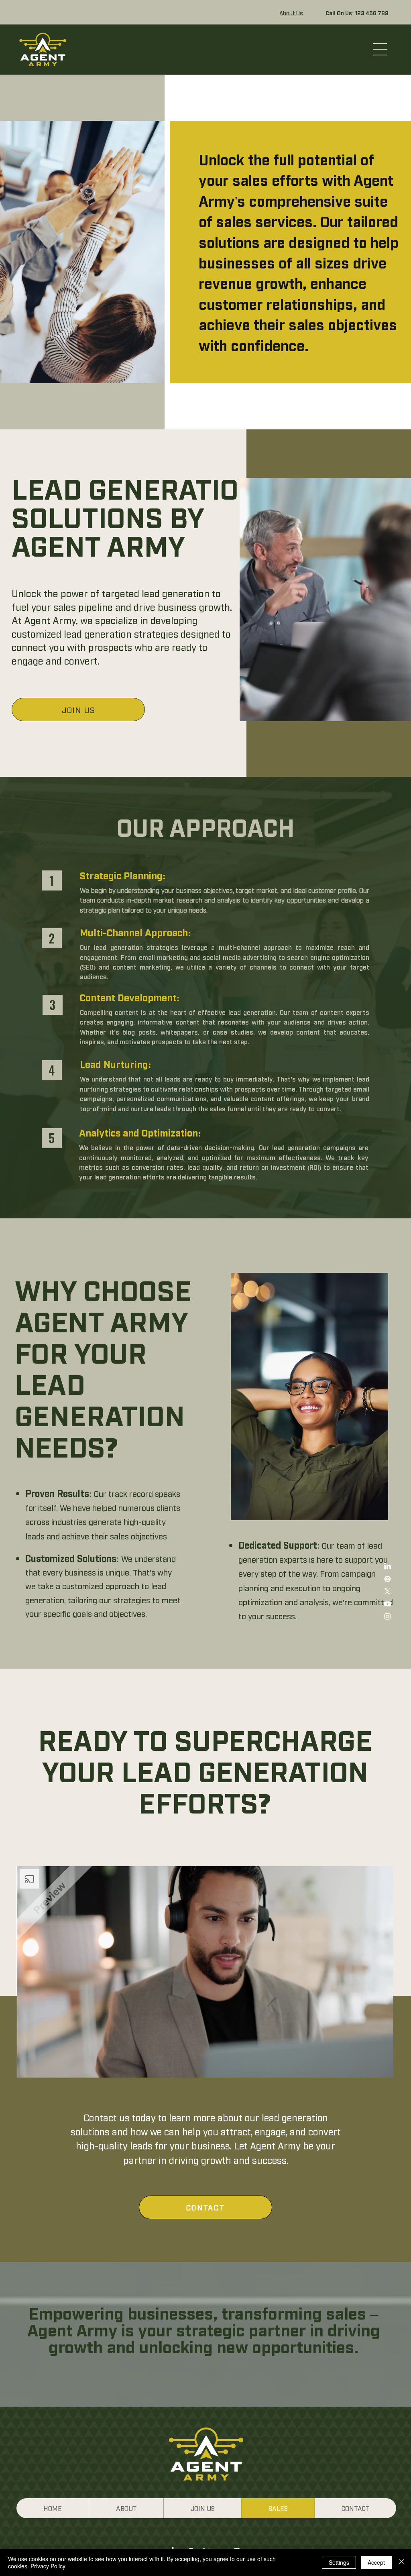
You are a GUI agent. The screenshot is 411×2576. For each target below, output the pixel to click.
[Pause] (27, 2067)
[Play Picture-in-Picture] (369, 2067)
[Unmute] (41, 2067)
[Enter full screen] (383, 2067)
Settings (339, 2562)
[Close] (401, 2562)
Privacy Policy (48, 2566)
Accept (376, 2562)
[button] (380, 49)
